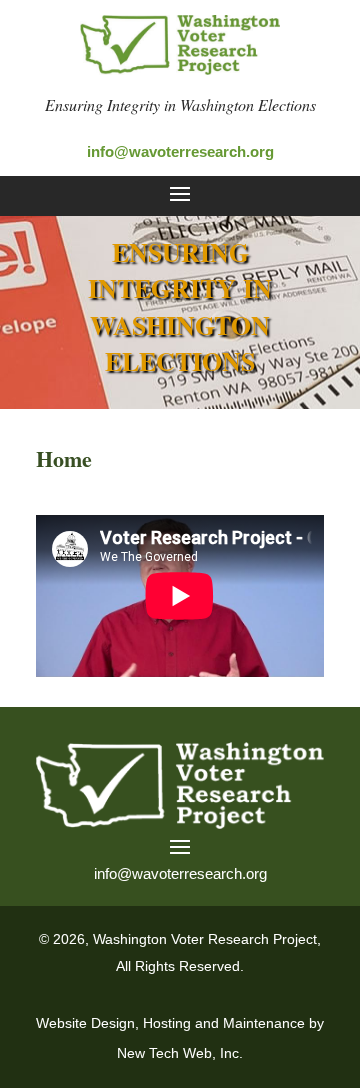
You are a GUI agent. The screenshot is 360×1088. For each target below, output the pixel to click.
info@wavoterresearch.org (180, 151)
